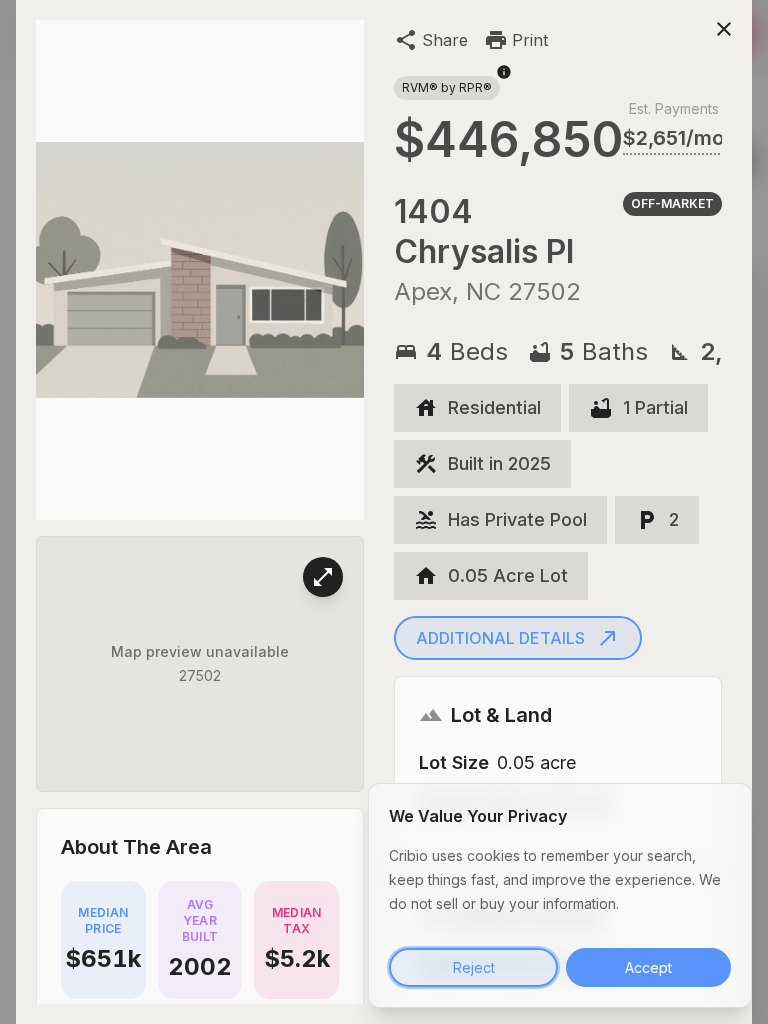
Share (445, 40)
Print (530, 40)
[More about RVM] (504, 82)
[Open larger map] (323, 577)
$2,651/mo (673, 138)
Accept (648, 967)
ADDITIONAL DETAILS (500, 638)
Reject (474, 967)
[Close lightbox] (724, 28)
